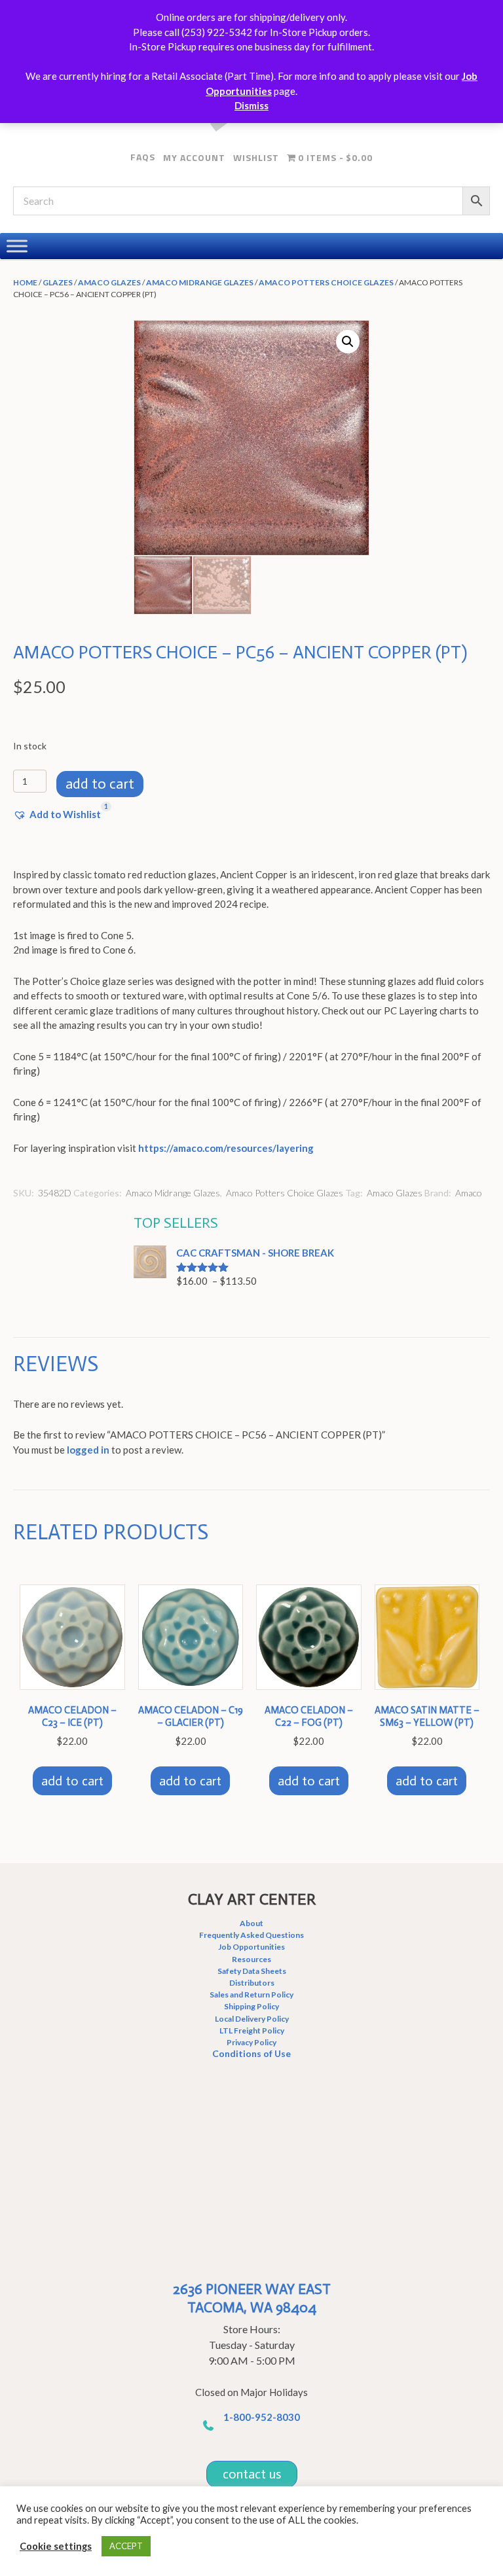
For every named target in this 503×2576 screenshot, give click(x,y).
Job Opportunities (251, 1947)
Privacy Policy (251, 2042)
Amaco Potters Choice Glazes (326, 282)
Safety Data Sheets (252, 1971)
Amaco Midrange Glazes (200, 282)
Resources (251, 1959)
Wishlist (256, 157)
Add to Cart (100, 784)
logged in (88, 1450)
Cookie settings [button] (56, 2546)
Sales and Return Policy (251, 1995)
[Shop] (17, 246)
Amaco (469, 1193)
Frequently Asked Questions (251, 1935)
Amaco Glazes (109, 282)
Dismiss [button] (251, 105)
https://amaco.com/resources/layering (226, 1148)
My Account (194, 157)
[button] (348, 342)
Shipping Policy (251, 2006)
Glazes (58, 282)
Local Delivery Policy (252, 2019)
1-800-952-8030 (262, 2417)
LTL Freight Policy (252, 2030)
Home (25, 282)
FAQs (143, 157)
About (251, 1923)
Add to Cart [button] (72, 1781)
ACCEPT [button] (126, 2546)
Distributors (252, 1983)
